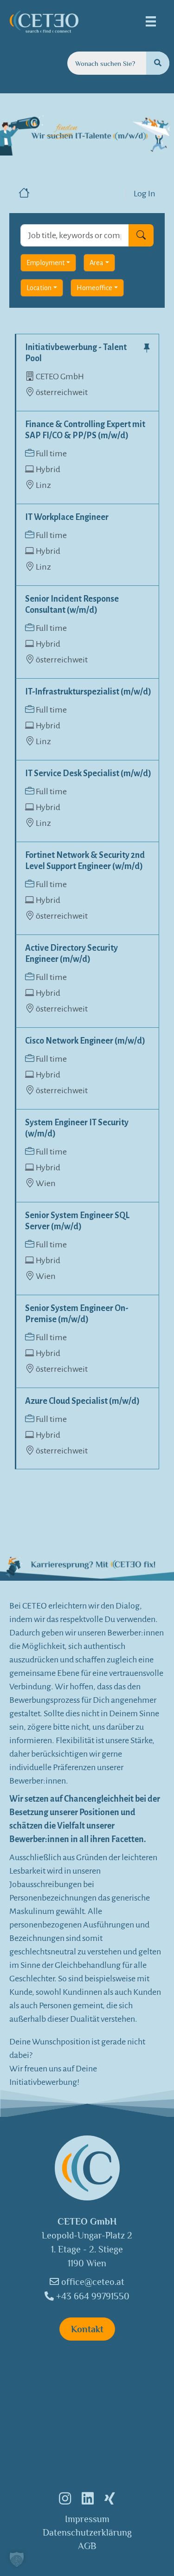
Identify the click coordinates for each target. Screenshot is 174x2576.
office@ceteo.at (92, 2282)
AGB (87, 2546)
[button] (17, 2559)
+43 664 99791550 (92, 2296)
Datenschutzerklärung (87, 2532)
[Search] (158, 63)
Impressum (87, 2519)
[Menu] (151, 21)
